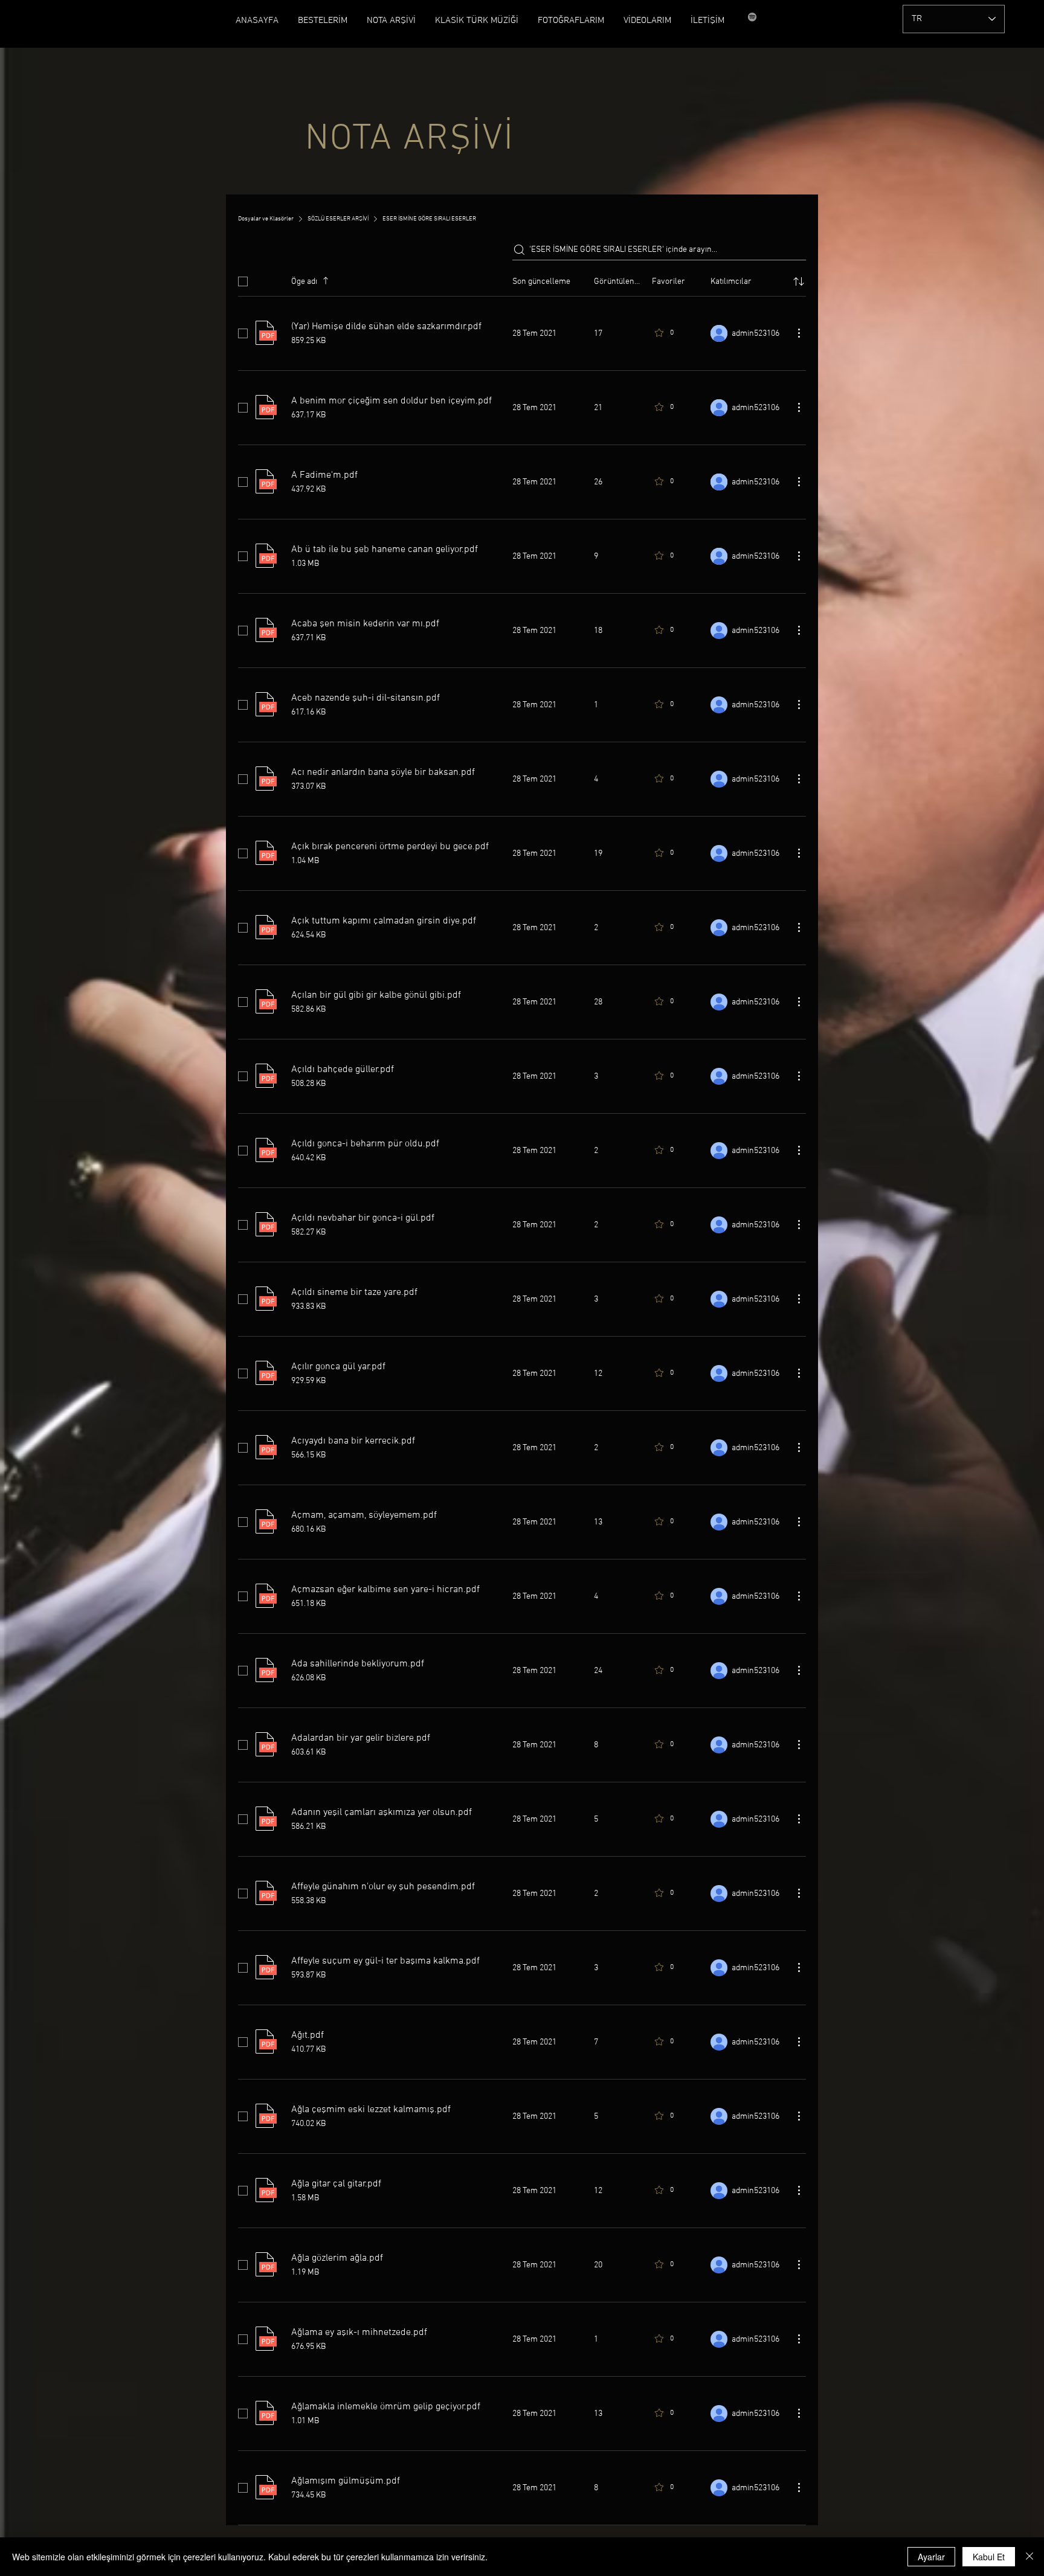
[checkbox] (243, 281)
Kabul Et (989, 2557)
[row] (522, 279)
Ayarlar (931, 2557)
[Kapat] (1029, 2557)
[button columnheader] (799, 281)
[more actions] (799, 333)
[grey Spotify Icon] (752, 17)
